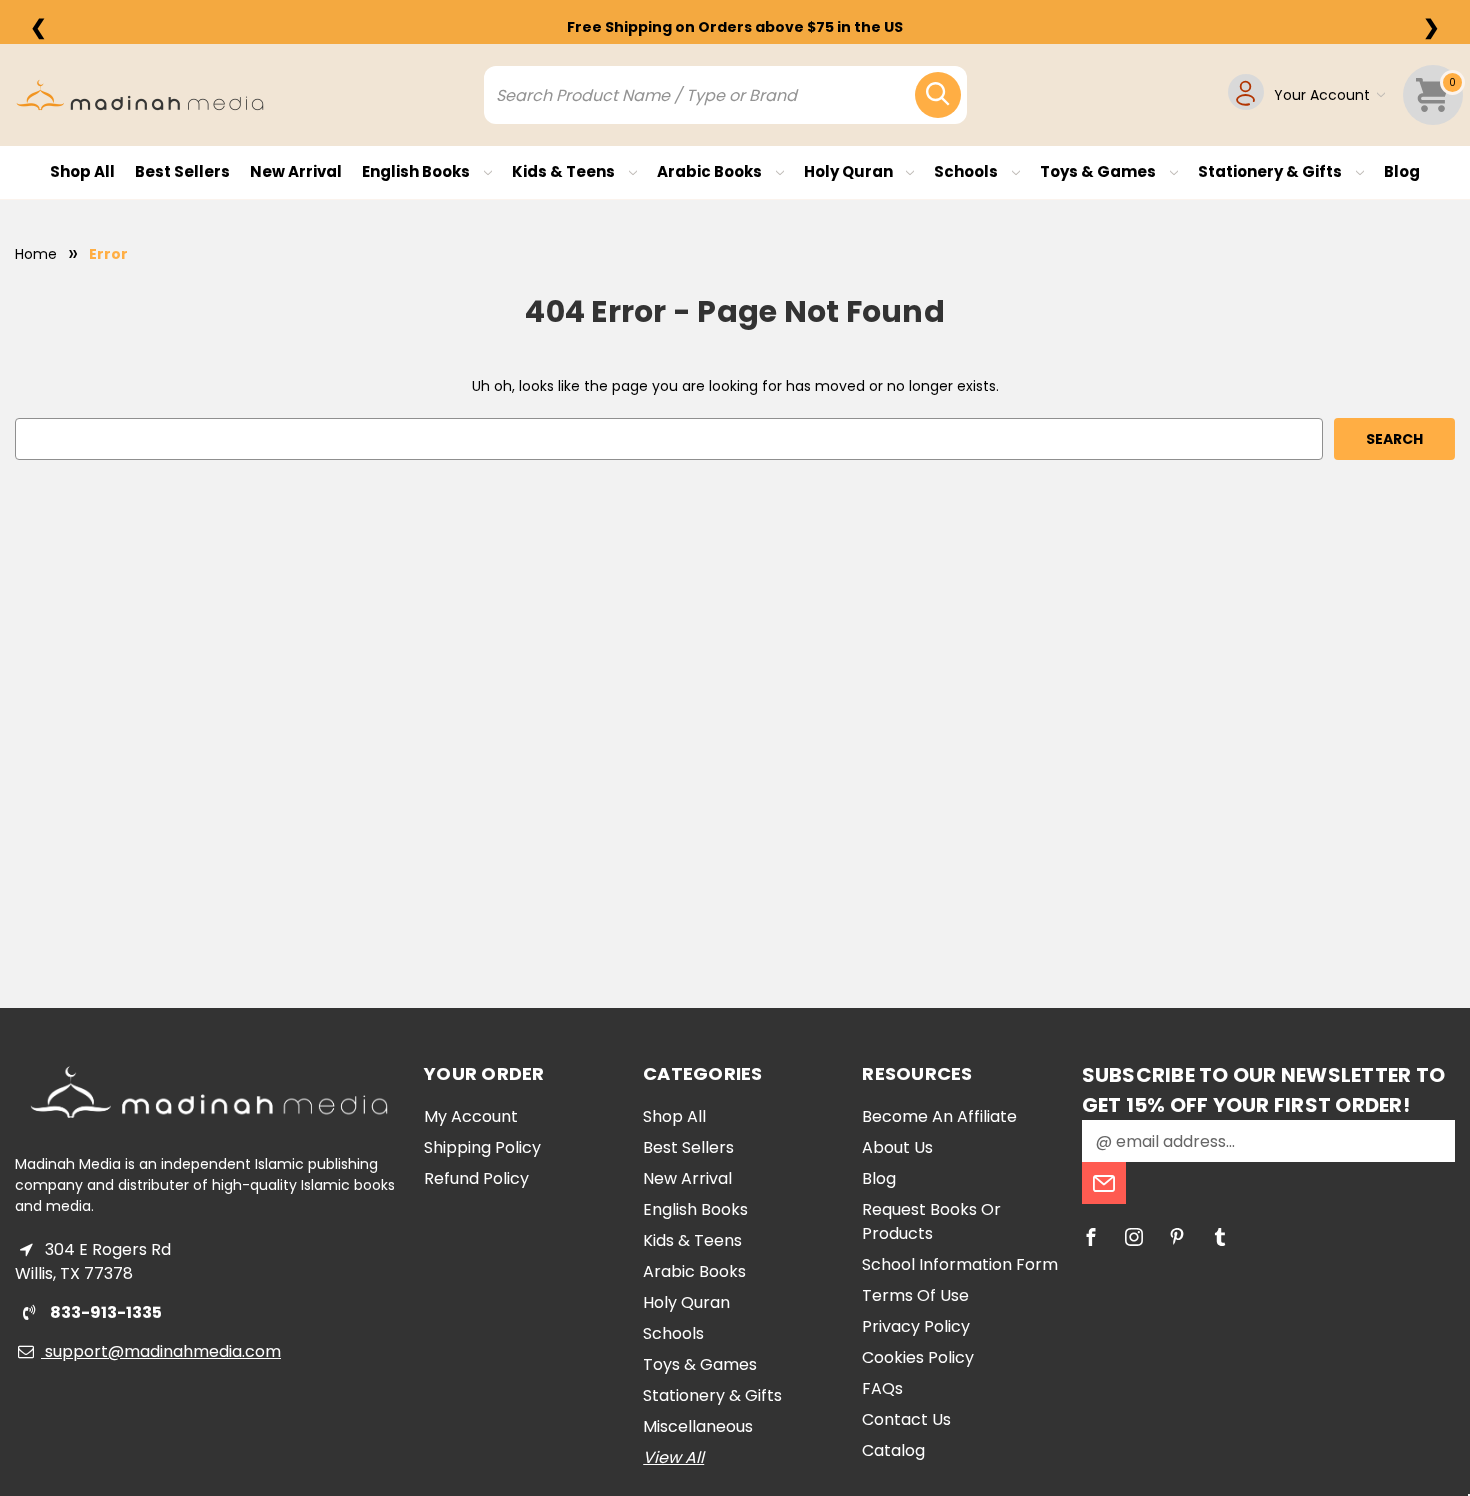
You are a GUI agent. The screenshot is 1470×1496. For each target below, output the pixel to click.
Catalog (893, 1450)
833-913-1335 (104, 1312)
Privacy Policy (916, 1326)
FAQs (882, 1388)
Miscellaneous (698, 1426)
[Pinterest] (1177, 1237)
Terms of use (915, 1295)
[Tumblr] (1220, 1237)
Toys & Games (1099, 171)
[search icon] (938, 95)
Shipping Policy (482, 1147)
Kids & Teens (565, 171)
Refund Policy (476, 1178)
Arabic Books (711, 171)
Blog (1402, 171)
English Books (417, 171)
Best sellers (182, 171)
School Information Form (960, 1264)
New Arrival (296, 171)
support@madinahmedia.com (161, 1351)
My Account (471, 1116)
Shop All (82, 171)
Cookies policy (918, 1357)
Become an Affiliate (939, 1116)
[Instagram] (1134, 1237)
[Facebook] (1091, 1237)
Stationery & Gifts (1271, 171)
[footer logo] (209, 1092)
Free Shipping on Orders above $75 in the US (735, 27)
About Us (897, 1147)
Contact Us (906, 1419)
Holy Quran (850, 171)
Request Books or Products (931, 1221)
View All (673, 1457)
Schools (967, 171)
